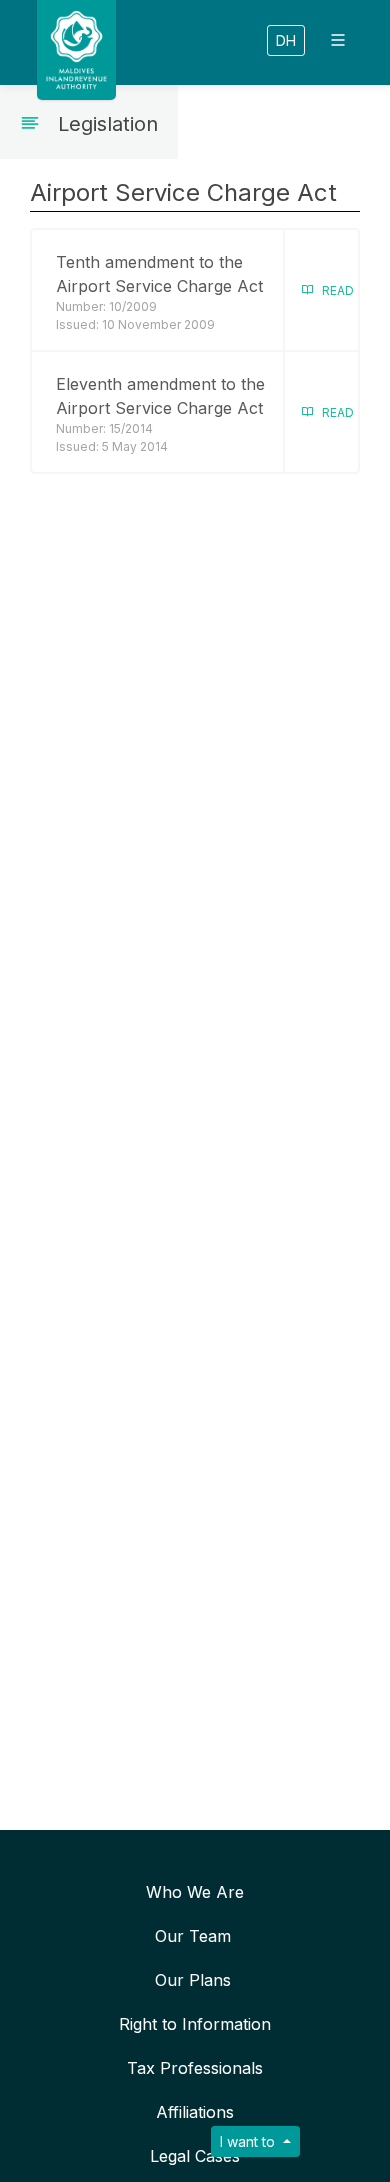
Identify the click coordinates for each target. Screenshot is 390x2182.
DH (286, 40)
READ (333, 290)
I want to (249, 2141)
